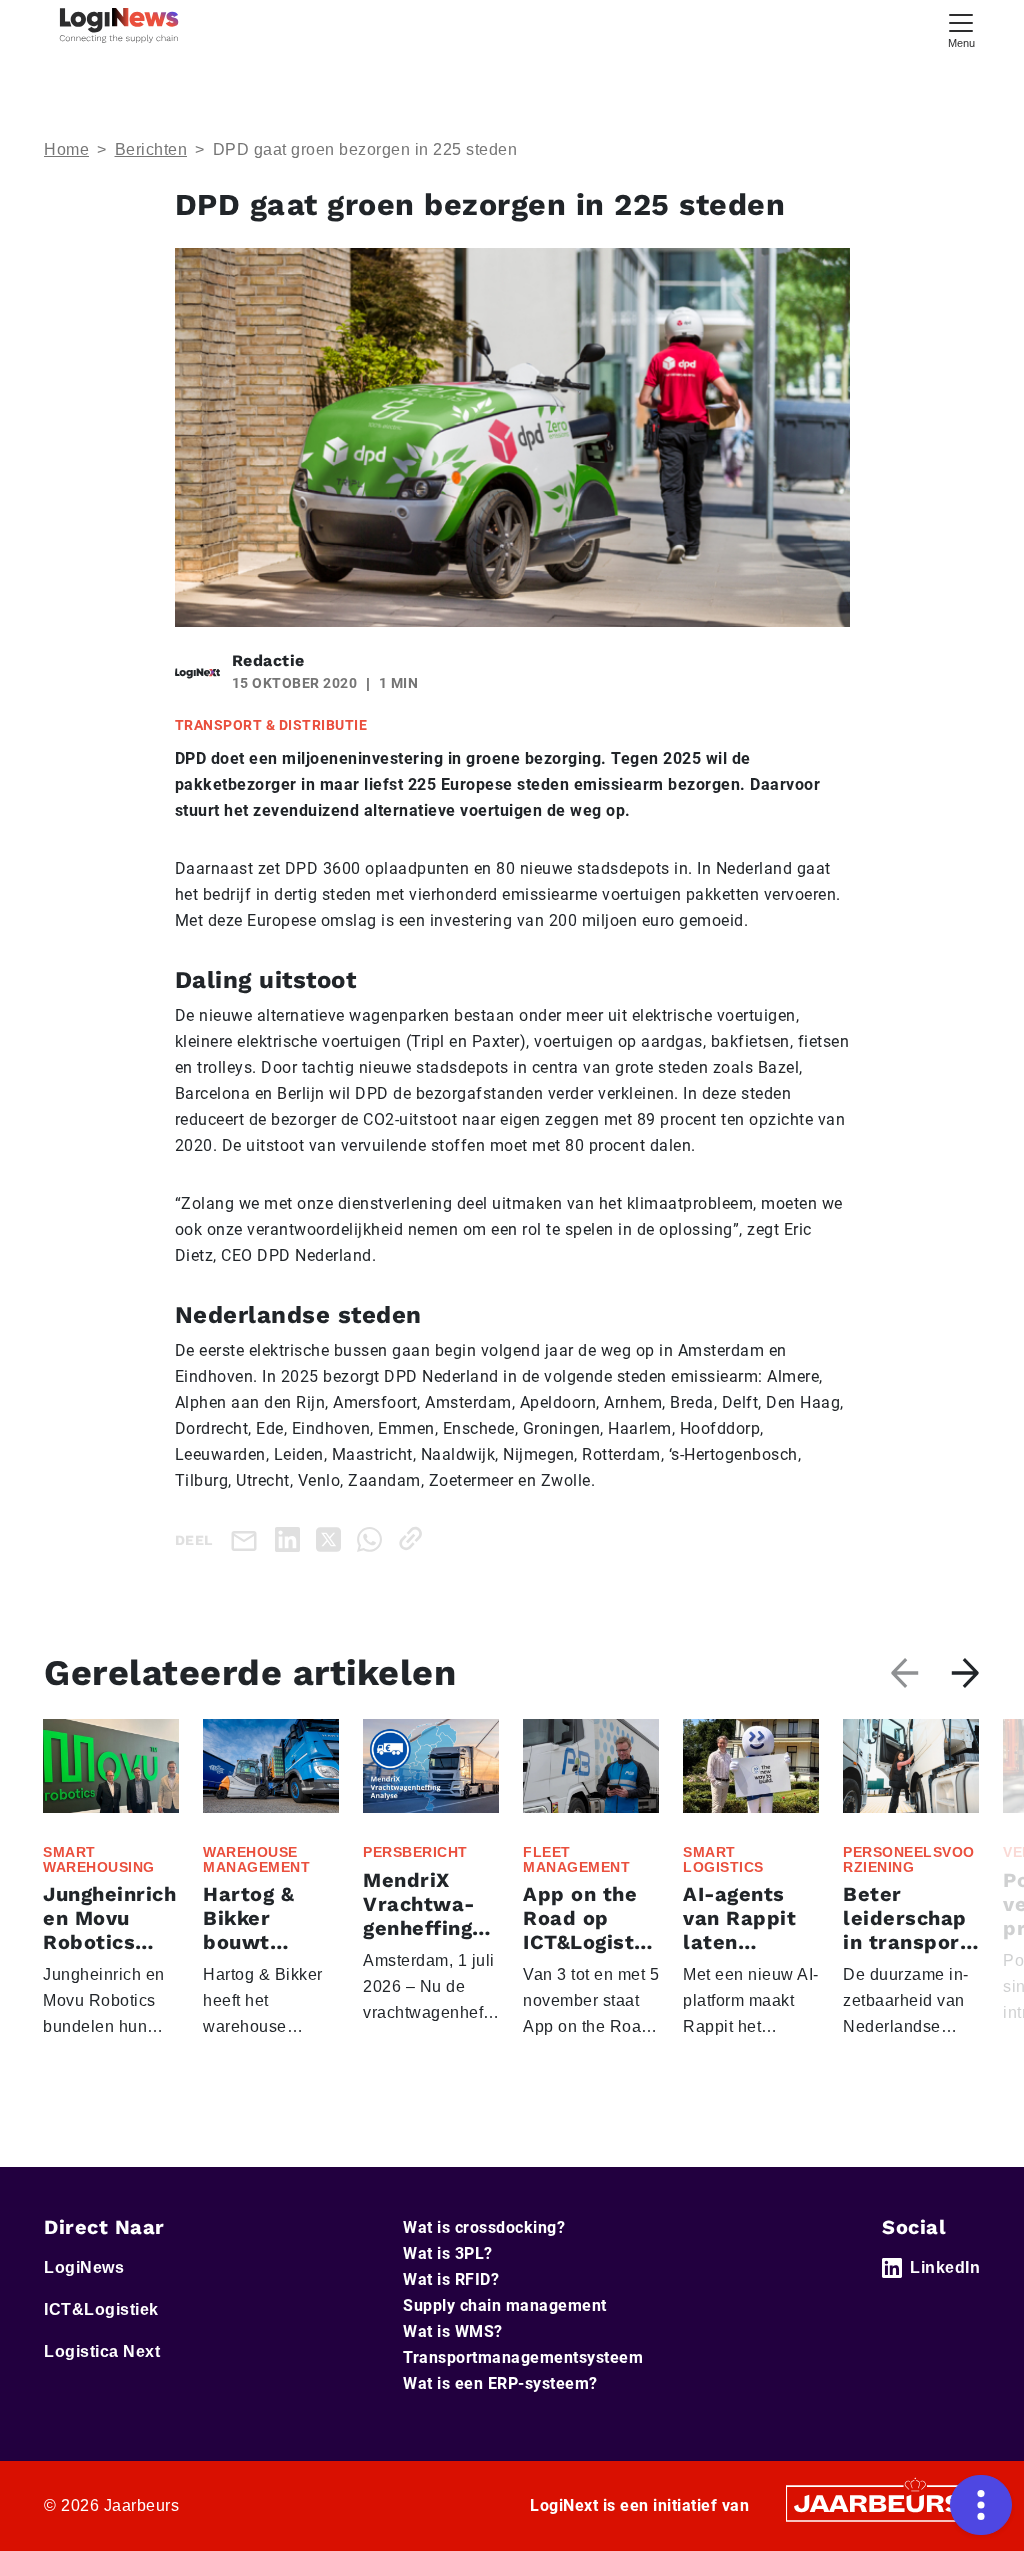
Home (66, 149)
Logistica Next (102, 2351)
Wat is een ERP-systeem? (500, 2383)
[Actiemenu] (981, 2505)
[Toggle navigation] (961, 28)
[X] (332, 1538)
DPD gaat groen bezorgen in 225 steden (365, 149)
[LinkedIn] (291, 1538)
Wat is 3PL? (448, 2253)
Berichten (151, 149)
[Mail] (248, 1539)
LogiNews (84, 2267)
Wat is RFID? (451, 2279)
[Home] (119, 25)
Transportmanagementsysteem (523, 2357)
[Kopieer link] (414, 1538)
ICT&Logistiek (101, 2309)
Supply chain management (505, 2305)
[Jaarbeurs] (880, 2502)
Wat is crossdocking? (484, 2227)
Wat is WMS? (453, 2331)
